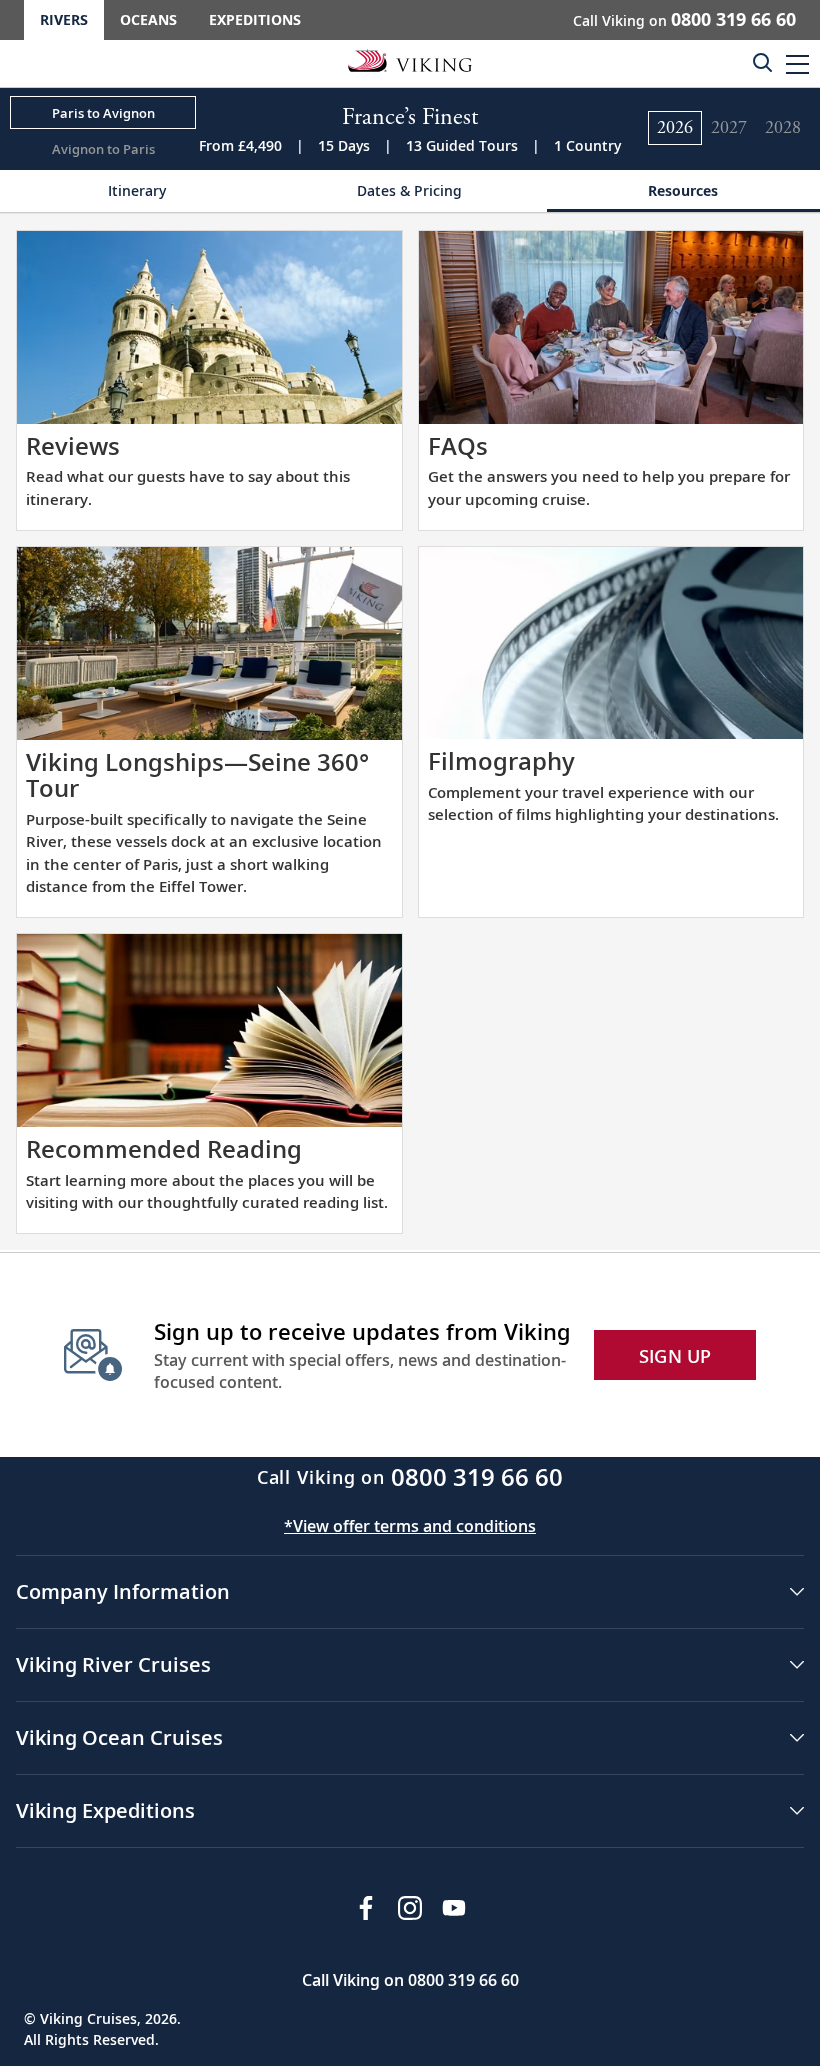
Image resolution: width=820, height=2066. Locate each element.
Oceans (148, 19)
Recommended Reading (164, 1148)
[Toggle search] (762, 62)
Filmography (501, 760)
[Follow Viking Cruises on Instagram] (410, 1908)
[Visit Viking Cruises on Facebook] (366, 1908)
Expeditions (255, 19)
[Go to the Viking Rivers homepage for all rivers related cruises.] (410, 60)
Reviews (73, 445)
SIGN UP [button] (675, 1356)
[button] (797, 63)
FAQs (458, 445)
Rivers (64, 19)
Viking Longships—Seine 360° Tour (197, 774)
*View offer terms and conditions (410, 1526)
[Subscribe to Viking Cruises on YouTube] (454, 1908)
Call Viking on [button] (684, 19)
